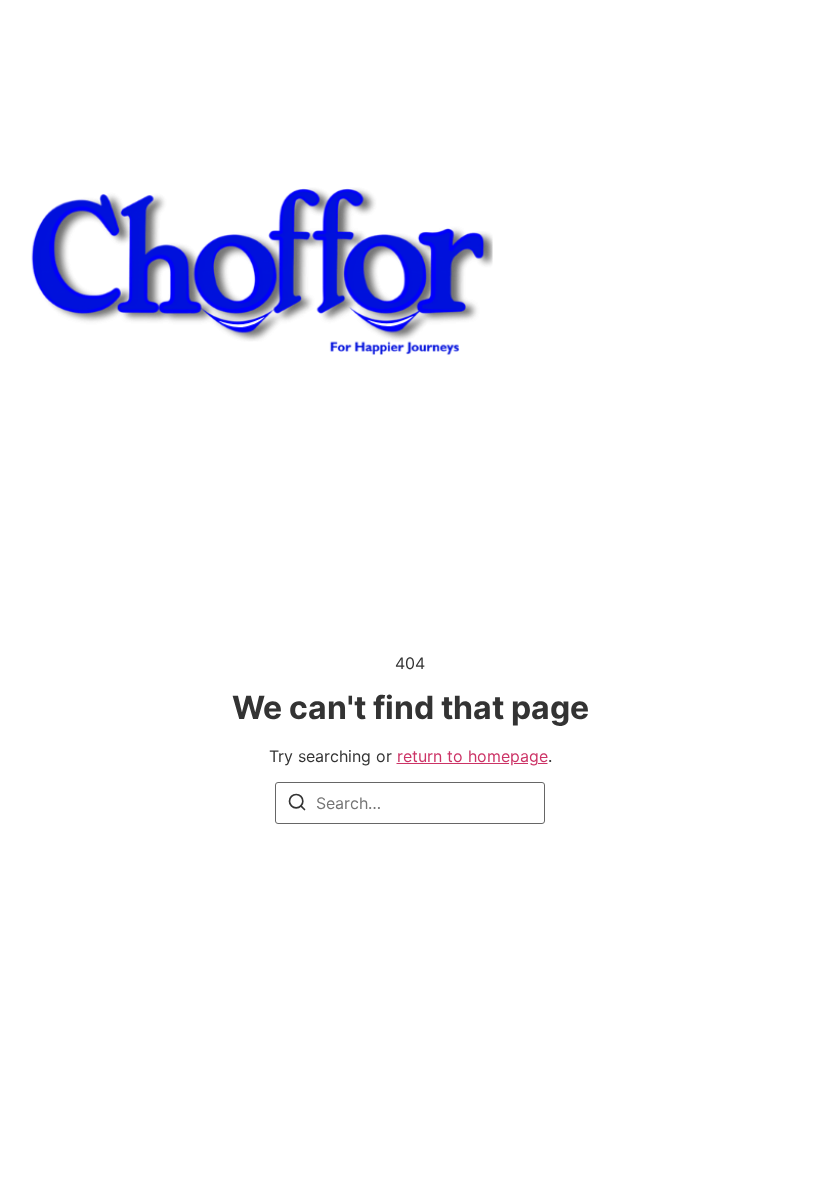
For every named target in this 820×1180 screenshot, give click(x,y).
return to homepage (472, 756)
